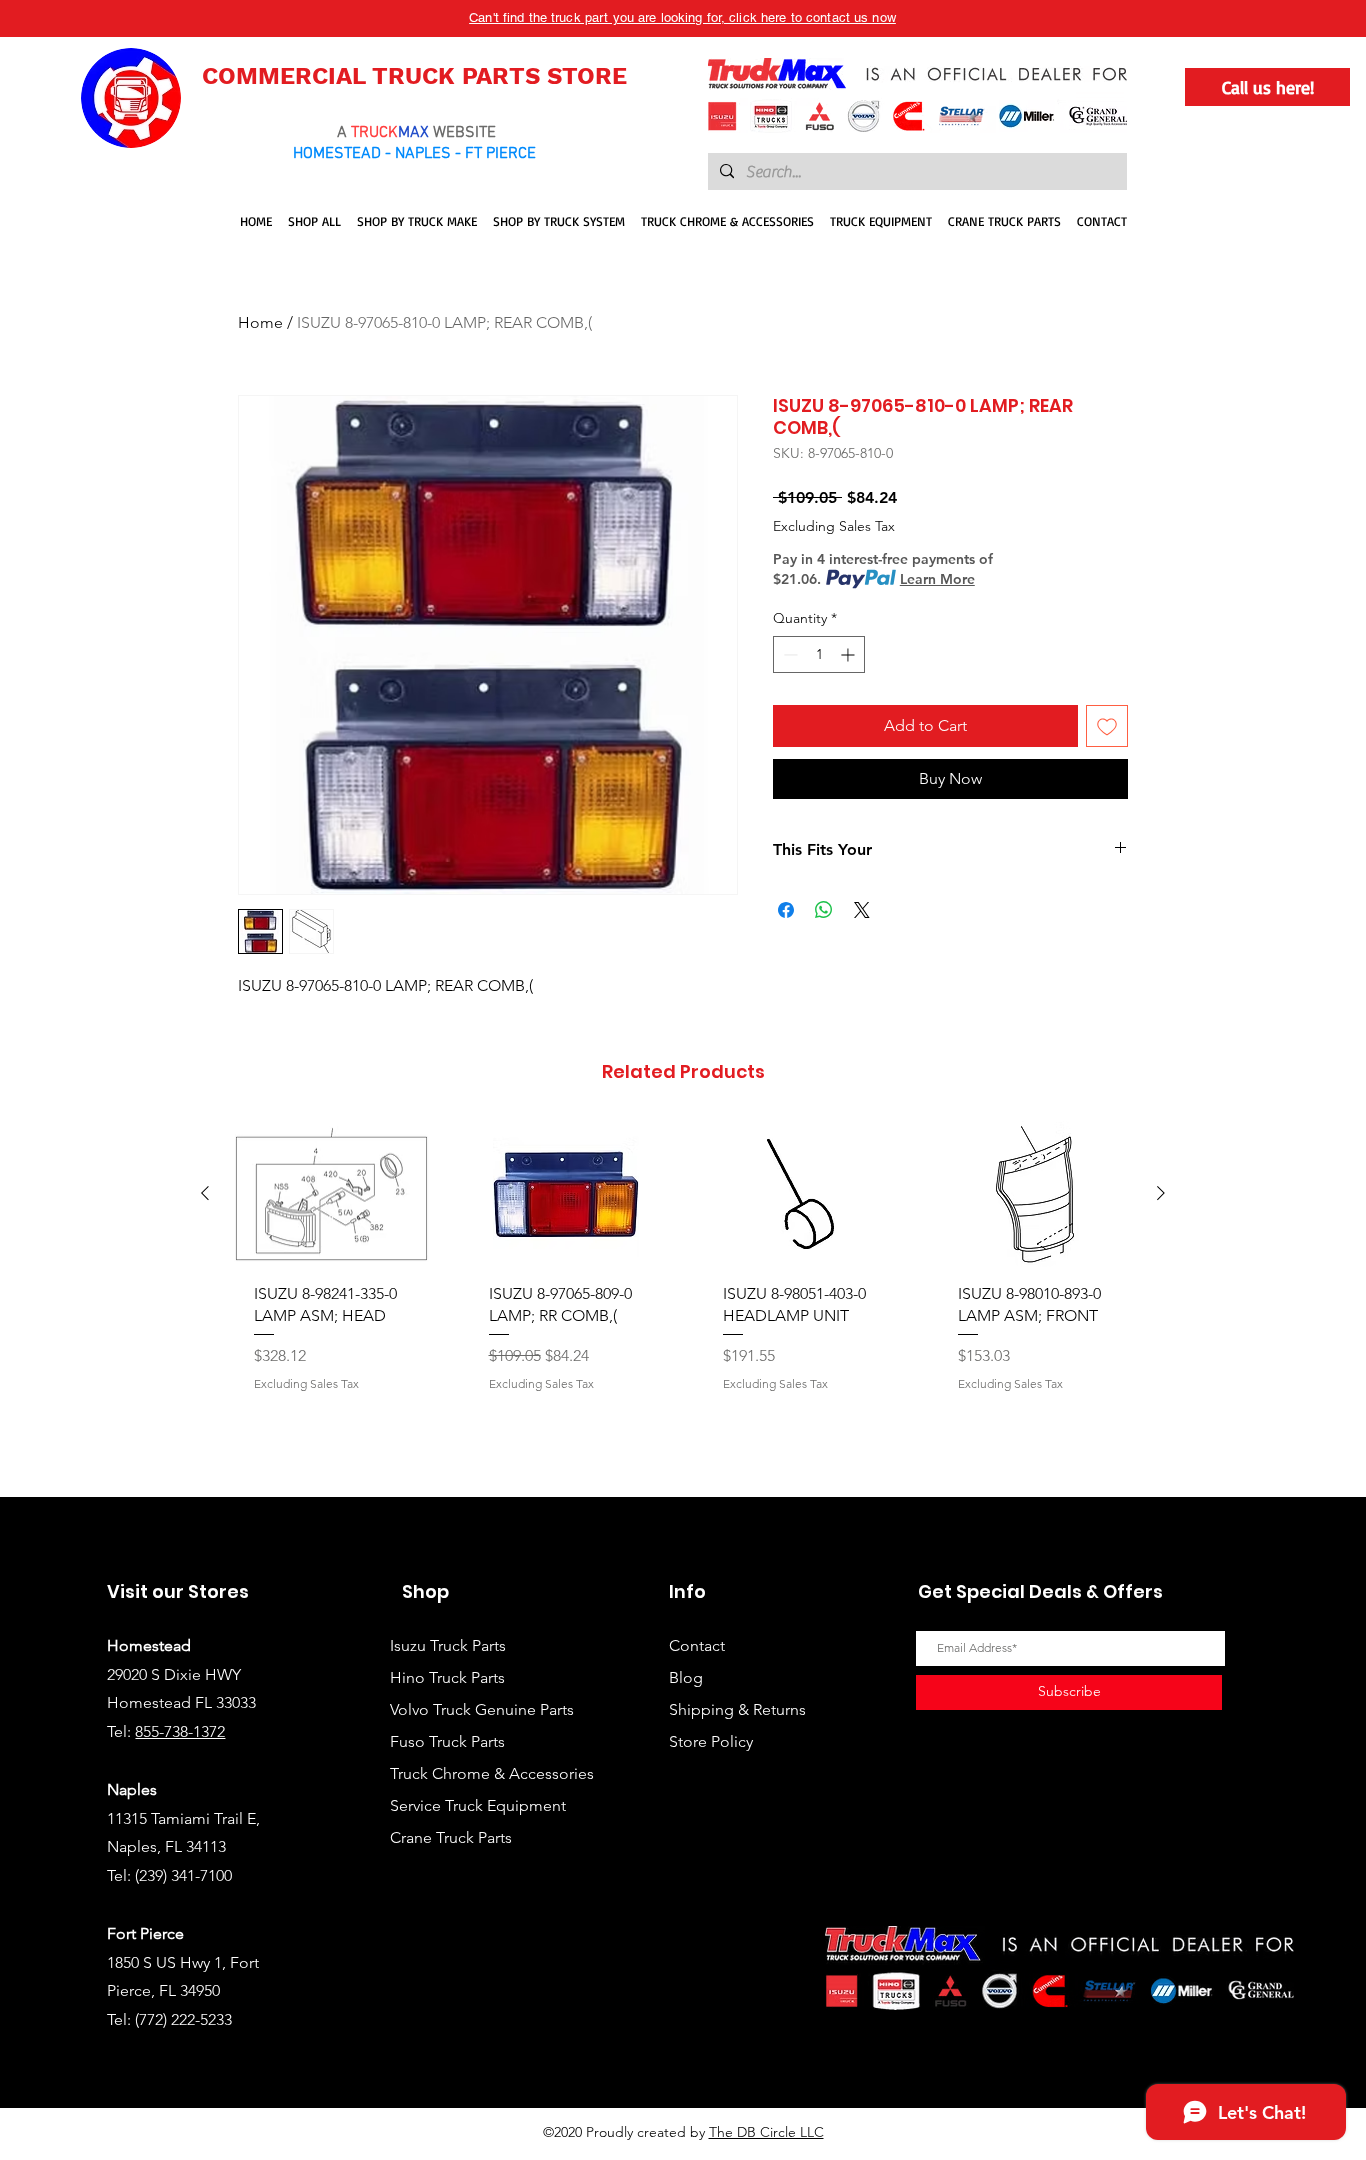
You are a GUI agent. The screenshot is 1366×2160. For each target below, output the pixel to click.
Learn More (937, 579)
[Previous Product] (205, 1193)
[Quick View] (331, 1194)
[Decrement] (788, 654)
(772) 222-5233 (183, 2019)
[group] (683, 1300)
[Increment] (849, 654)
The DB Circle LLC (766, 2132)
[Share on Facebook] (786, 910)
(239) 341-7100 (183, 1875)
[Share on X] (862, 910)
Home (260, 322)
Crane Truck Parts (451, 1837)
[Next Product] (1161, 1193)
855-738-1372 (180, 1731)
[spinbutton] (819, 654)
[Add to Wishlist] (1107, 726)
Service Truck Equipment (478, 1805)
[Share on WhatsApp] (824, 910)
